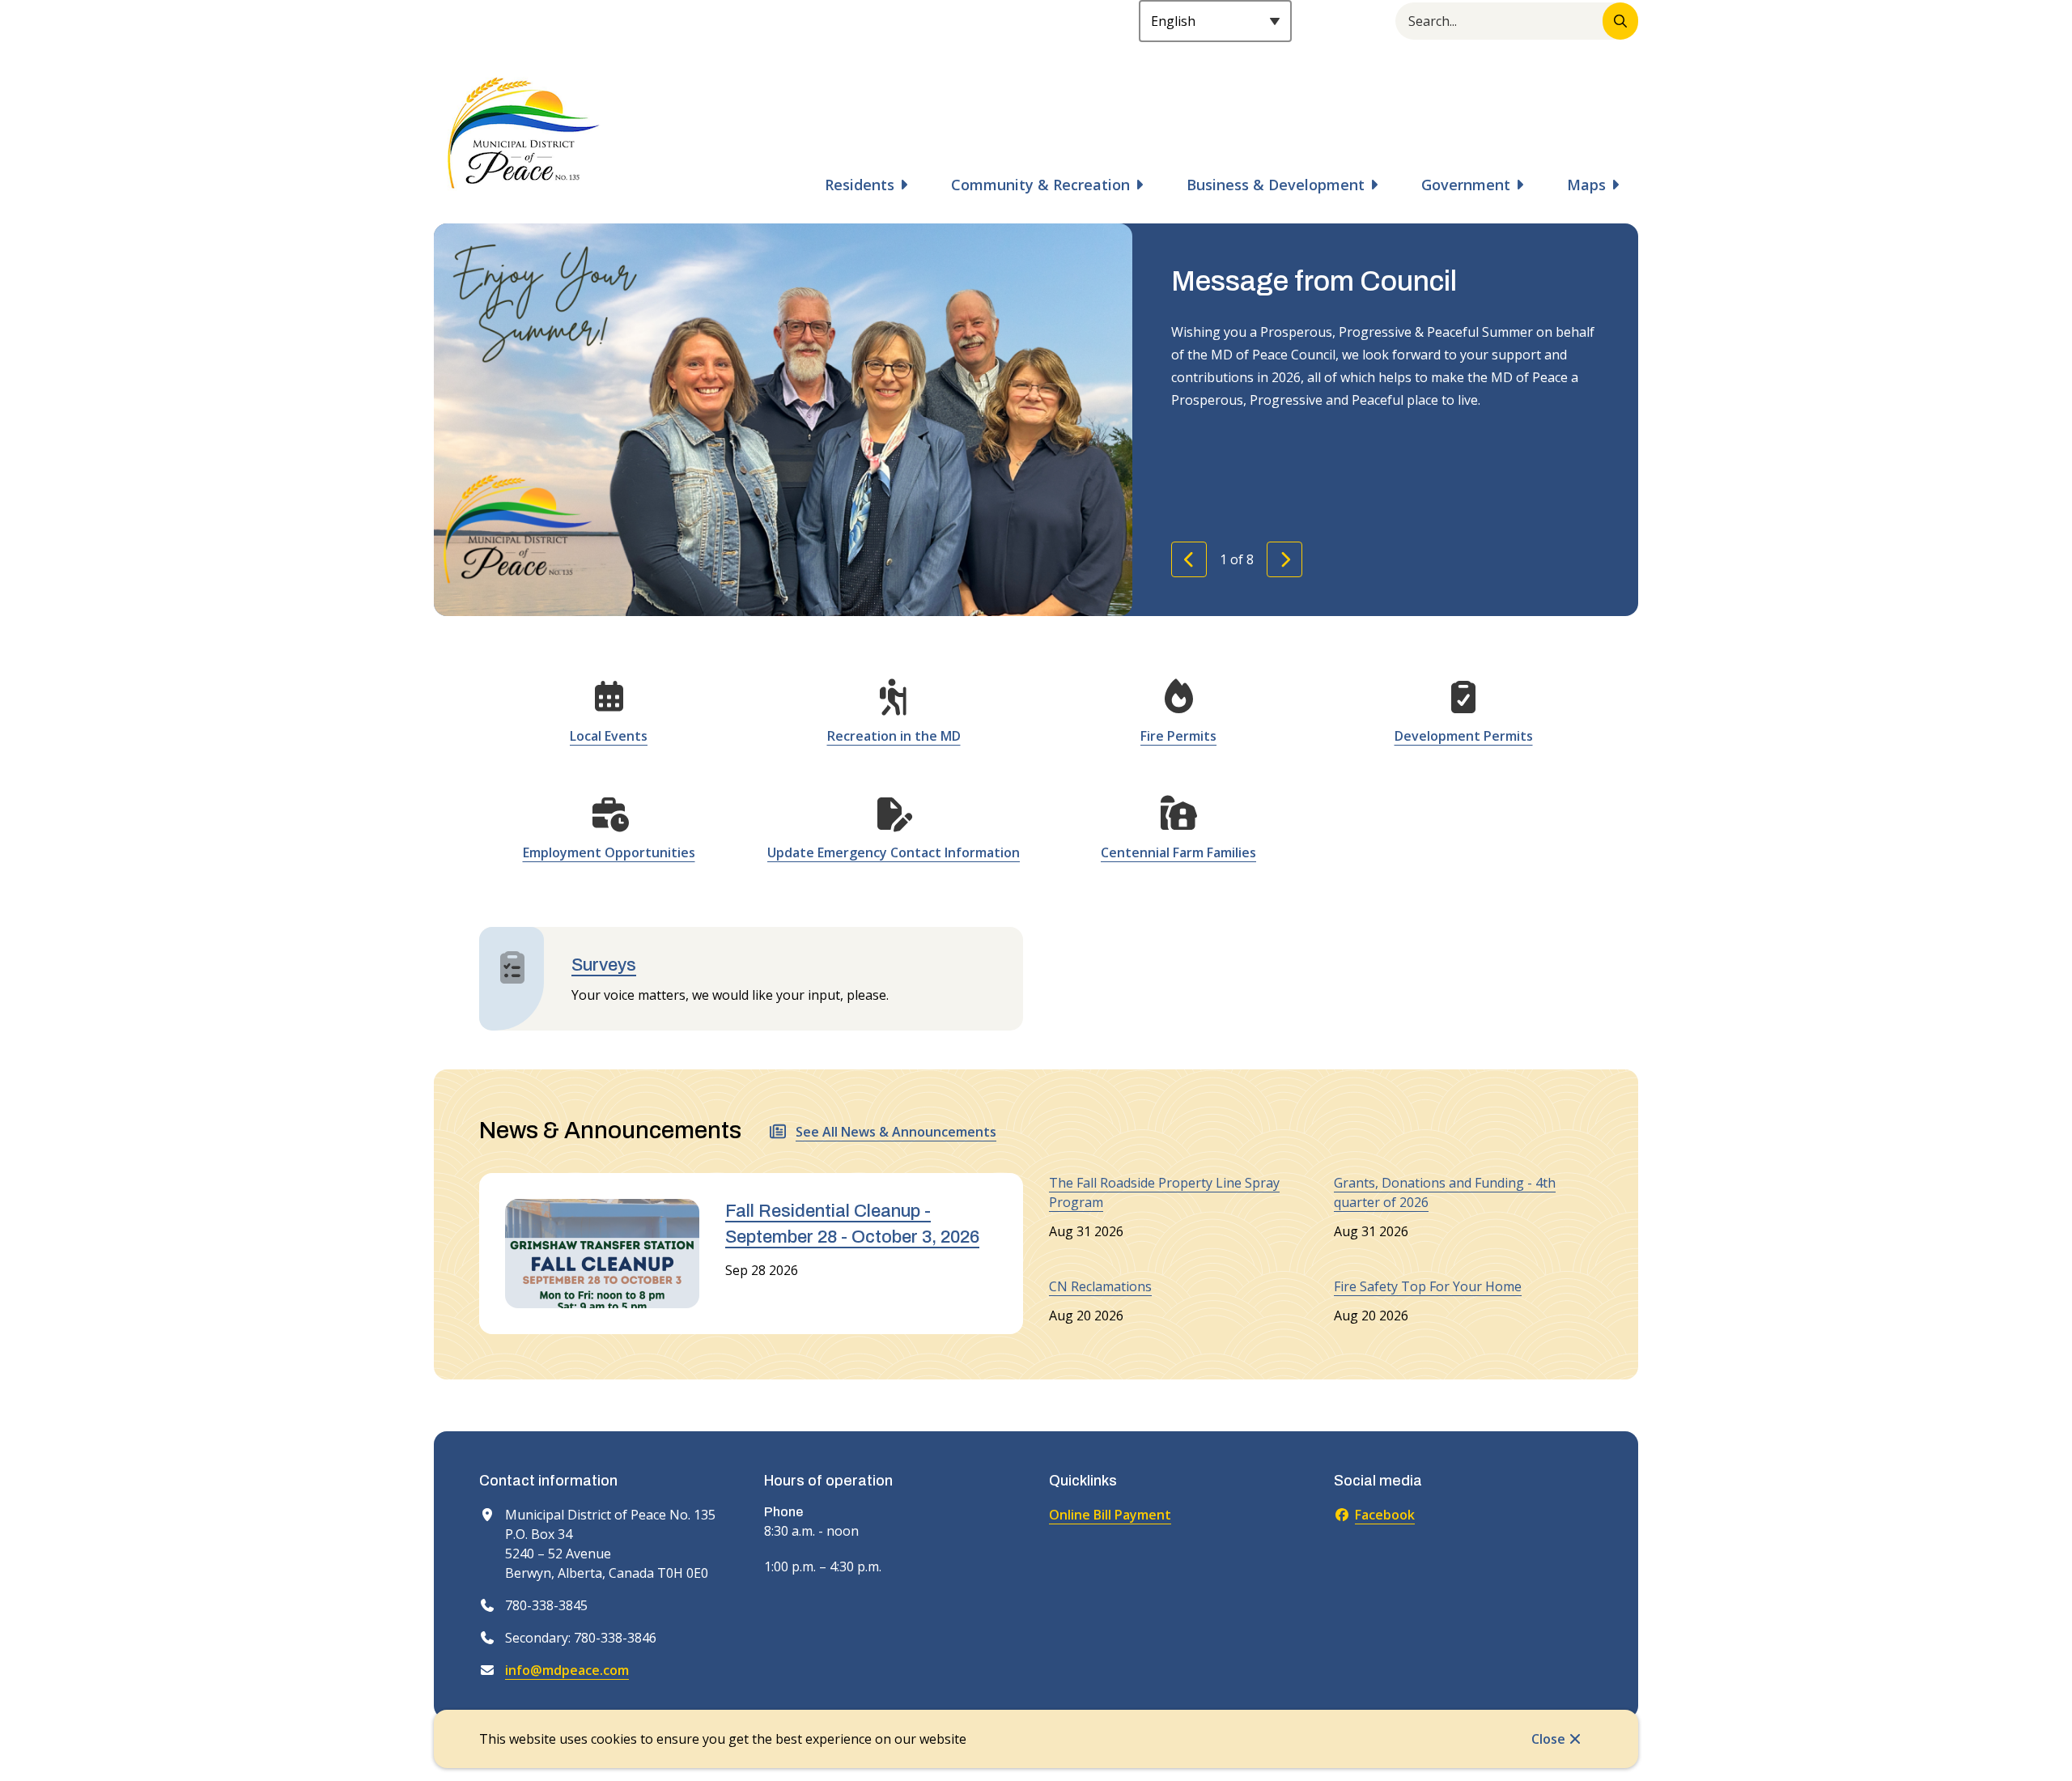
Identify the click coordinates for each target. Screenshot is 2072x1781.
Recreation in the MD (894, 736)
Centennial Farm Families (1178, 852)
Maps (1586, 185)
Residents (860, 185)
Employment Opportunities (609, 852)
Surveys (604, 965)
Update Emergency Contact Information (894, 852)
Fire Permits (1178, 736)
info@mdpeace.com (567, 1670)
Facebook (1385, 1515)
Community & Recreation (1040, 185)
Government (1466, 185)
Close (1548, 1739)
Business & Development (1276, 185)
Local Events (609, 736)
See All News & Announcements (896, 1132)
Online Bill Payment (1110, 1515)
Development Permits (1464, 736)
